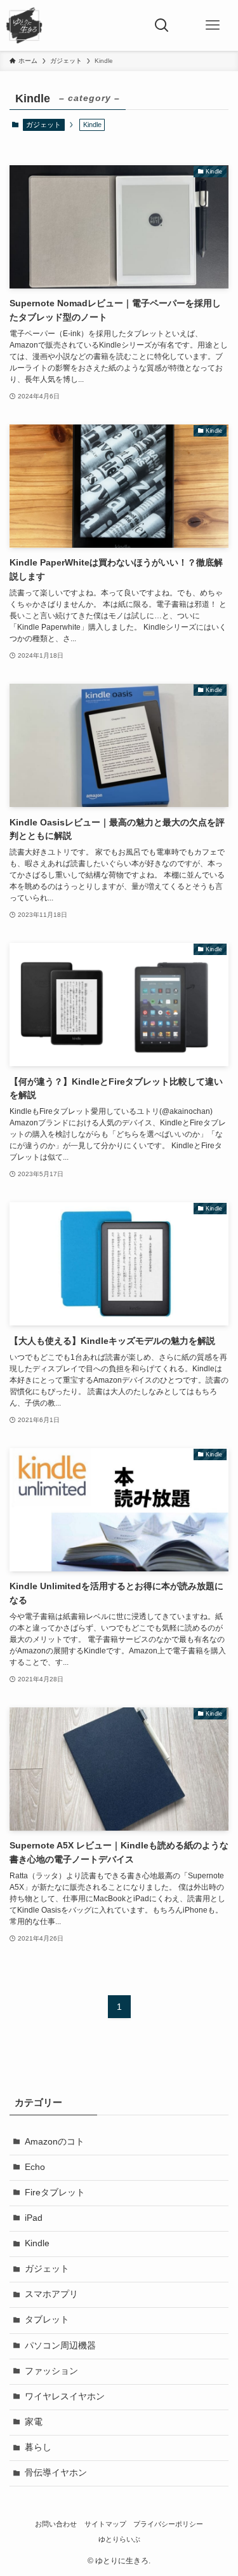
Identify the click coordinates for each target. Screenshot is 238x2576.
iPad (34, 2218)
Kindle (37, 2243)
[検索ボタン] (162, 25)
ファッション (51, 2371)
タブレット (47, 2320)
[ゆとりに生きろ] (24, 25)
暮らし (38, 2447)
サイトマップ (105, 2524)
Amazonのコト (55, 2142)
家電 (34, 2422)
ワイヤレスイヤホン (65, 2396)
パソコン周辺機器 (60, 2346)
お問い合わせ (56, 2524)
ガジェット (43, 125)
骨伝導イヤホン (56, 2473)
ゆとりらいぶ (119, 2539)
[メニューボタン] (213, 25)
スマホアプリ (51, 2294)
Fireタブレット (55, 2193)
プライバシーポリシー (168, 2524)
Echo (35, 2167)
